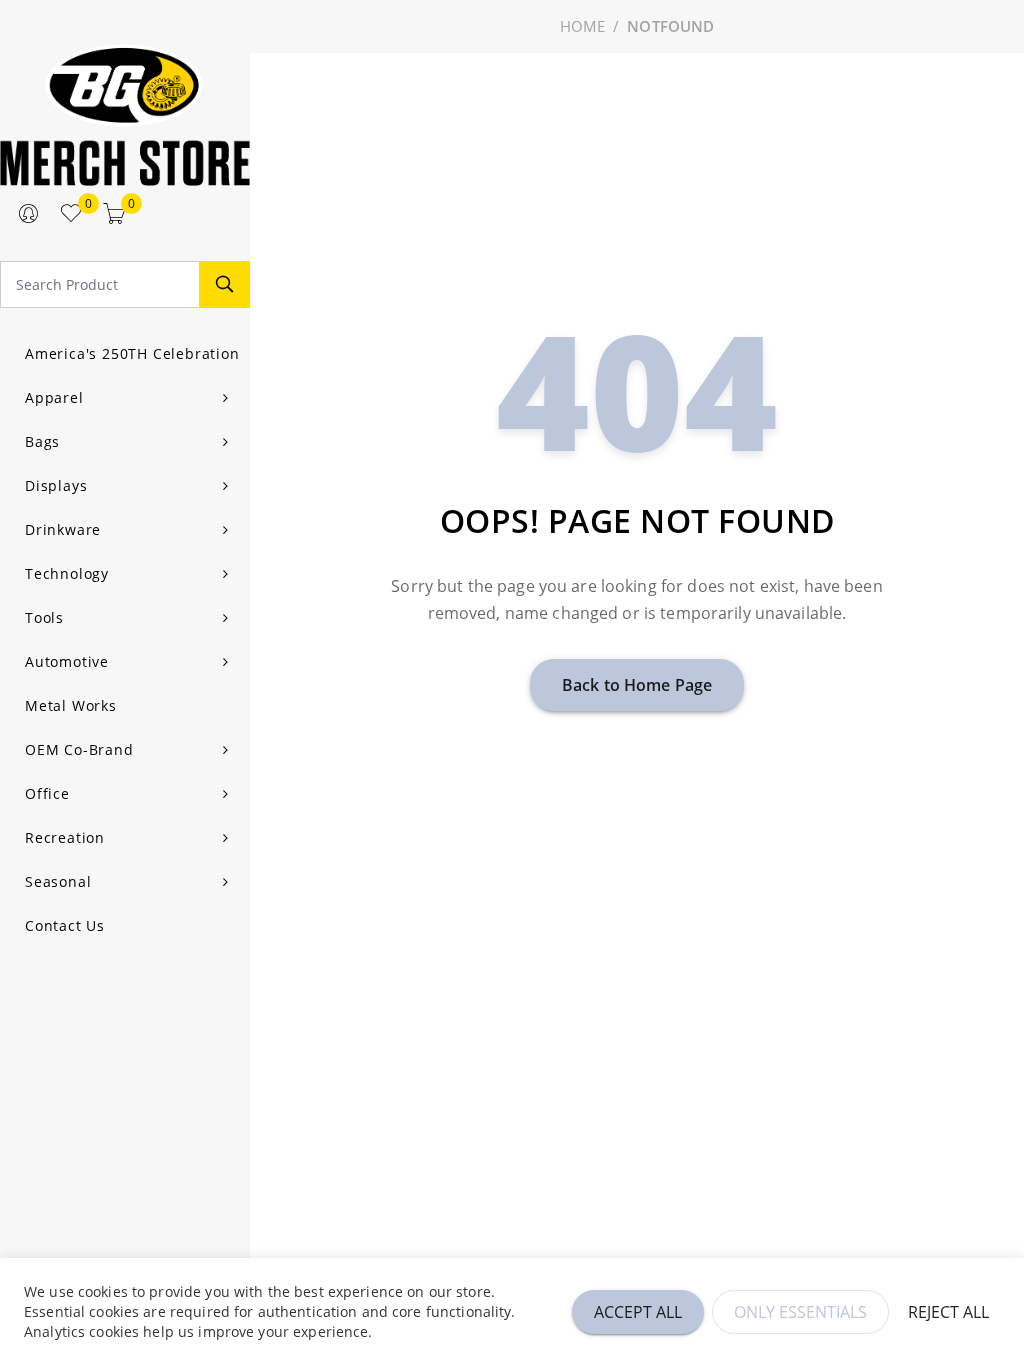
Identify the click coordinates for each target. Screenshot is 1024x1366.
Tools (44, 617)
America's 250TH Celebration (132, 353)
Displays (56, 485)
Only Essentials (800, 1312)
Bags (42, 441)
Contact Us (65, 925)
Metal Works (71, 705)
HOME (583, 26)
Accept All (638, 1312)
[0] (71, 214)
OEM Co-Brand (79, 749)
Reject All (948, 1312)
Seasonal (58, 881)
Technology (67, 573)
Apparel (54, 397)
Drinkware (63, 529)
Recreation (65, 837)
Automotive (67, 661)
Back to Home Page (637, 685)
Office (47, 793)
